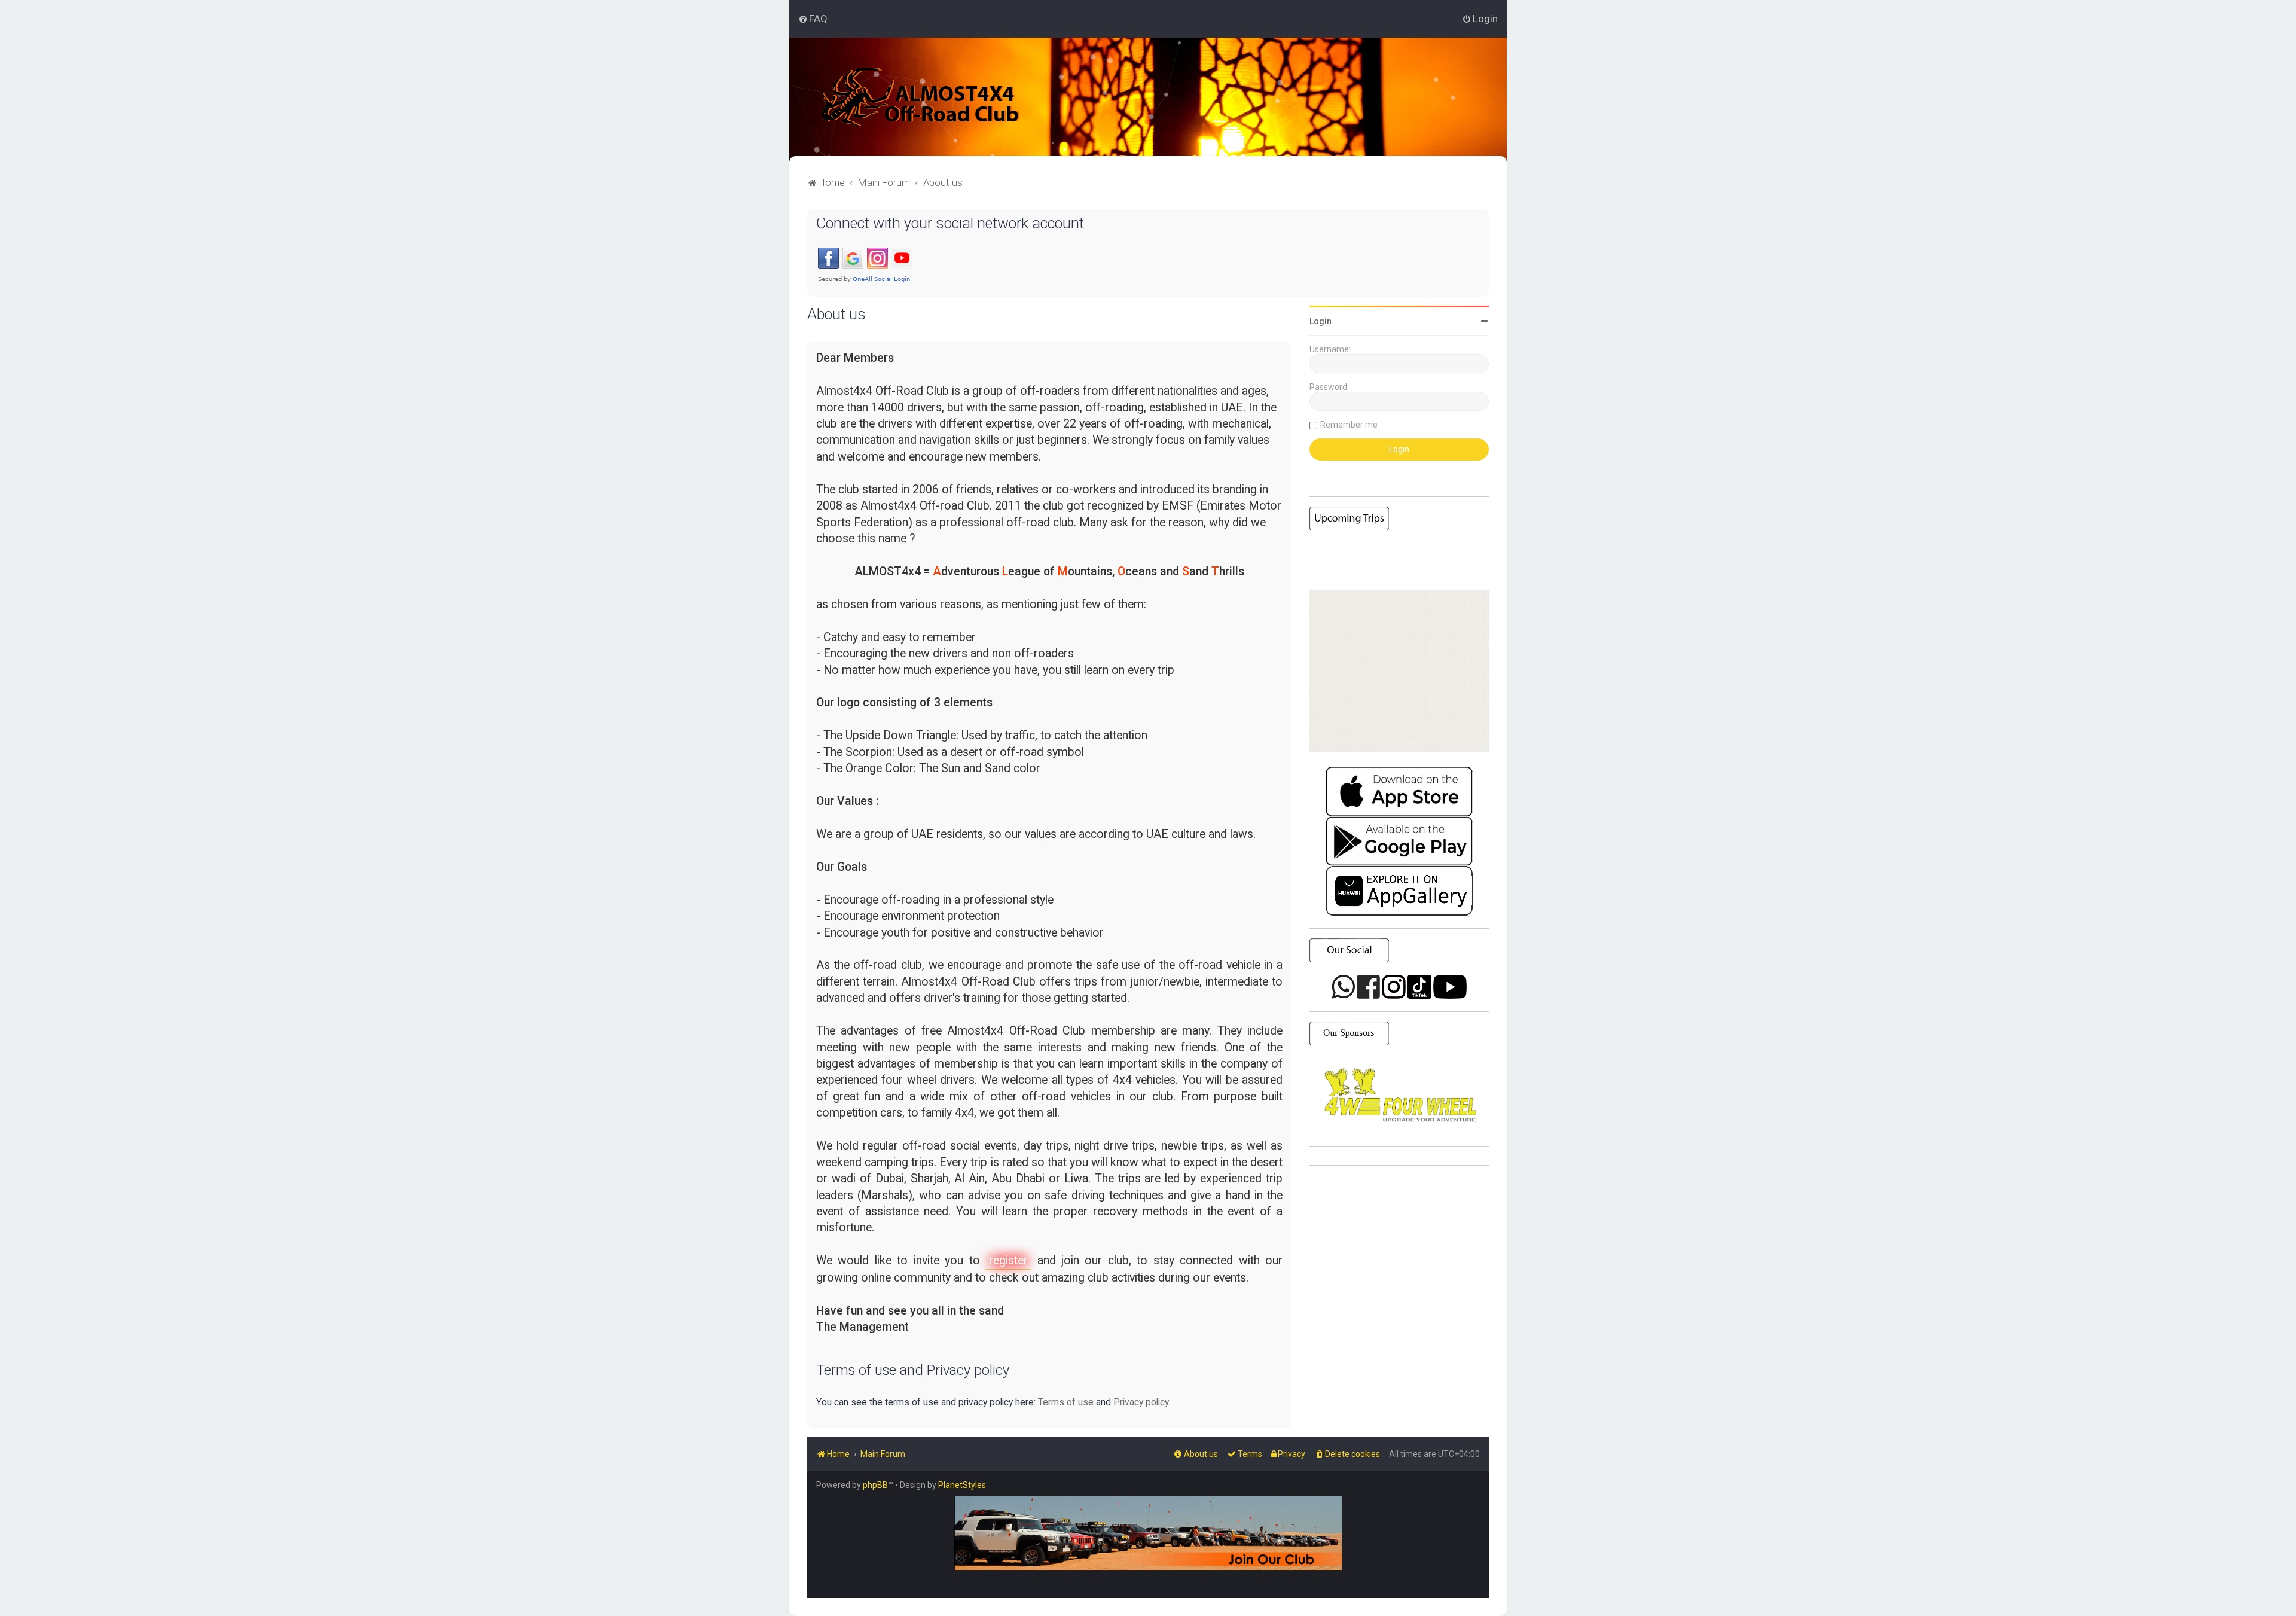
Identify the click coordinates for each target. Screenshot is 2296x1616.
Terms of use (1066, 1402)
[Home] (920, 97)
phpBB (875, 1485)
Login (1320, 321)
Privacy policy (1141, 1402)
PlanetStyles (962, 1485)
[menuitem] (813, 19)
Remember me (1349, 425)
